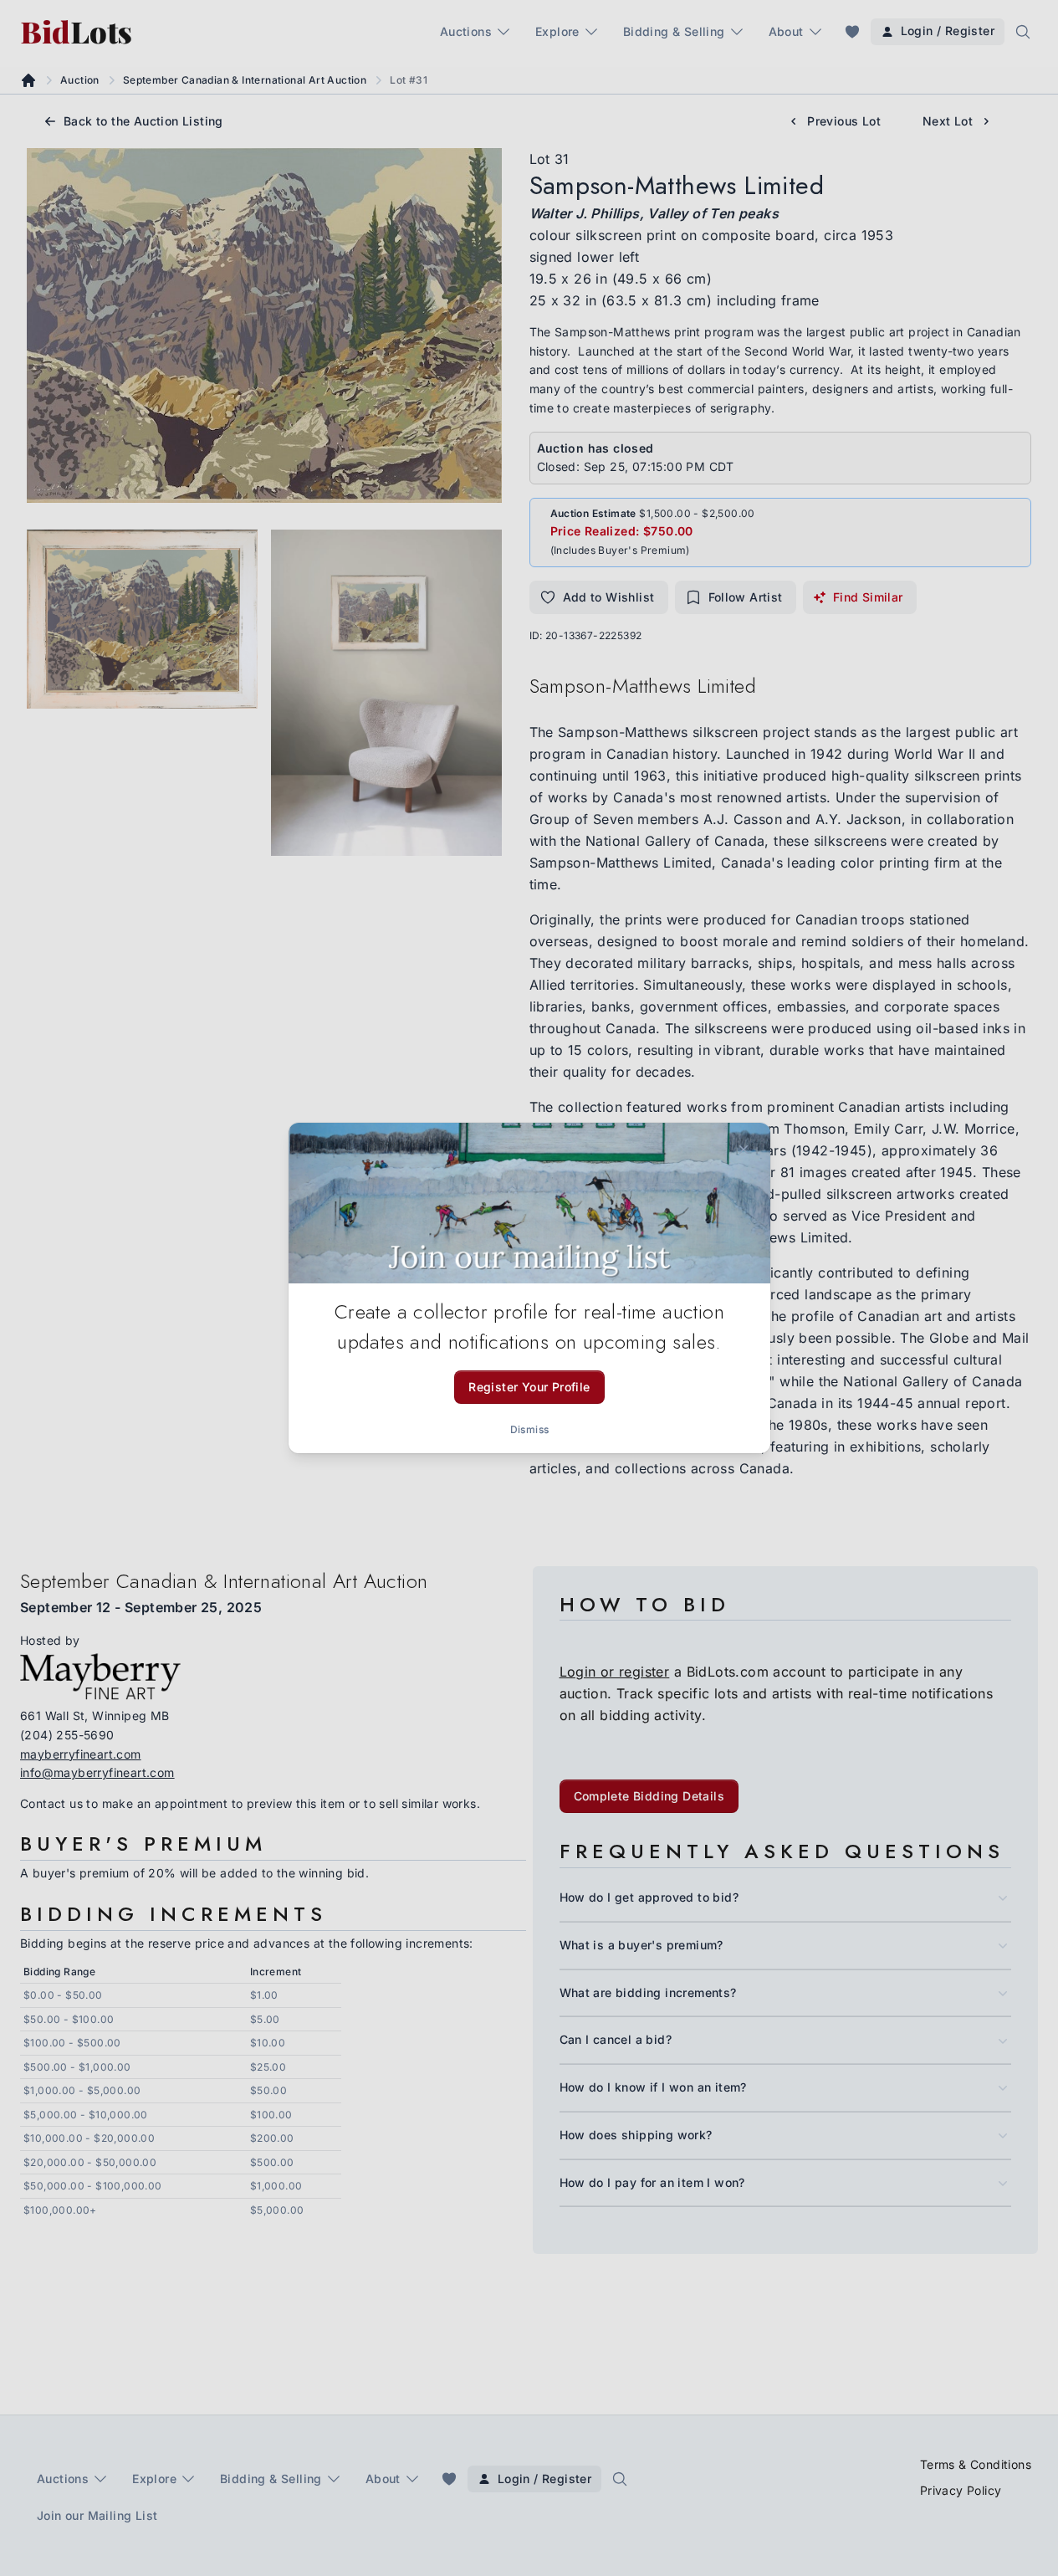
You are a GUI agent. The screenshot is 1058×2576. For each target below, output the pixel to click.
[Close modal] (744, 1150)
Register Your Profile (529, 1387)
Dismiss (529, 1429)
